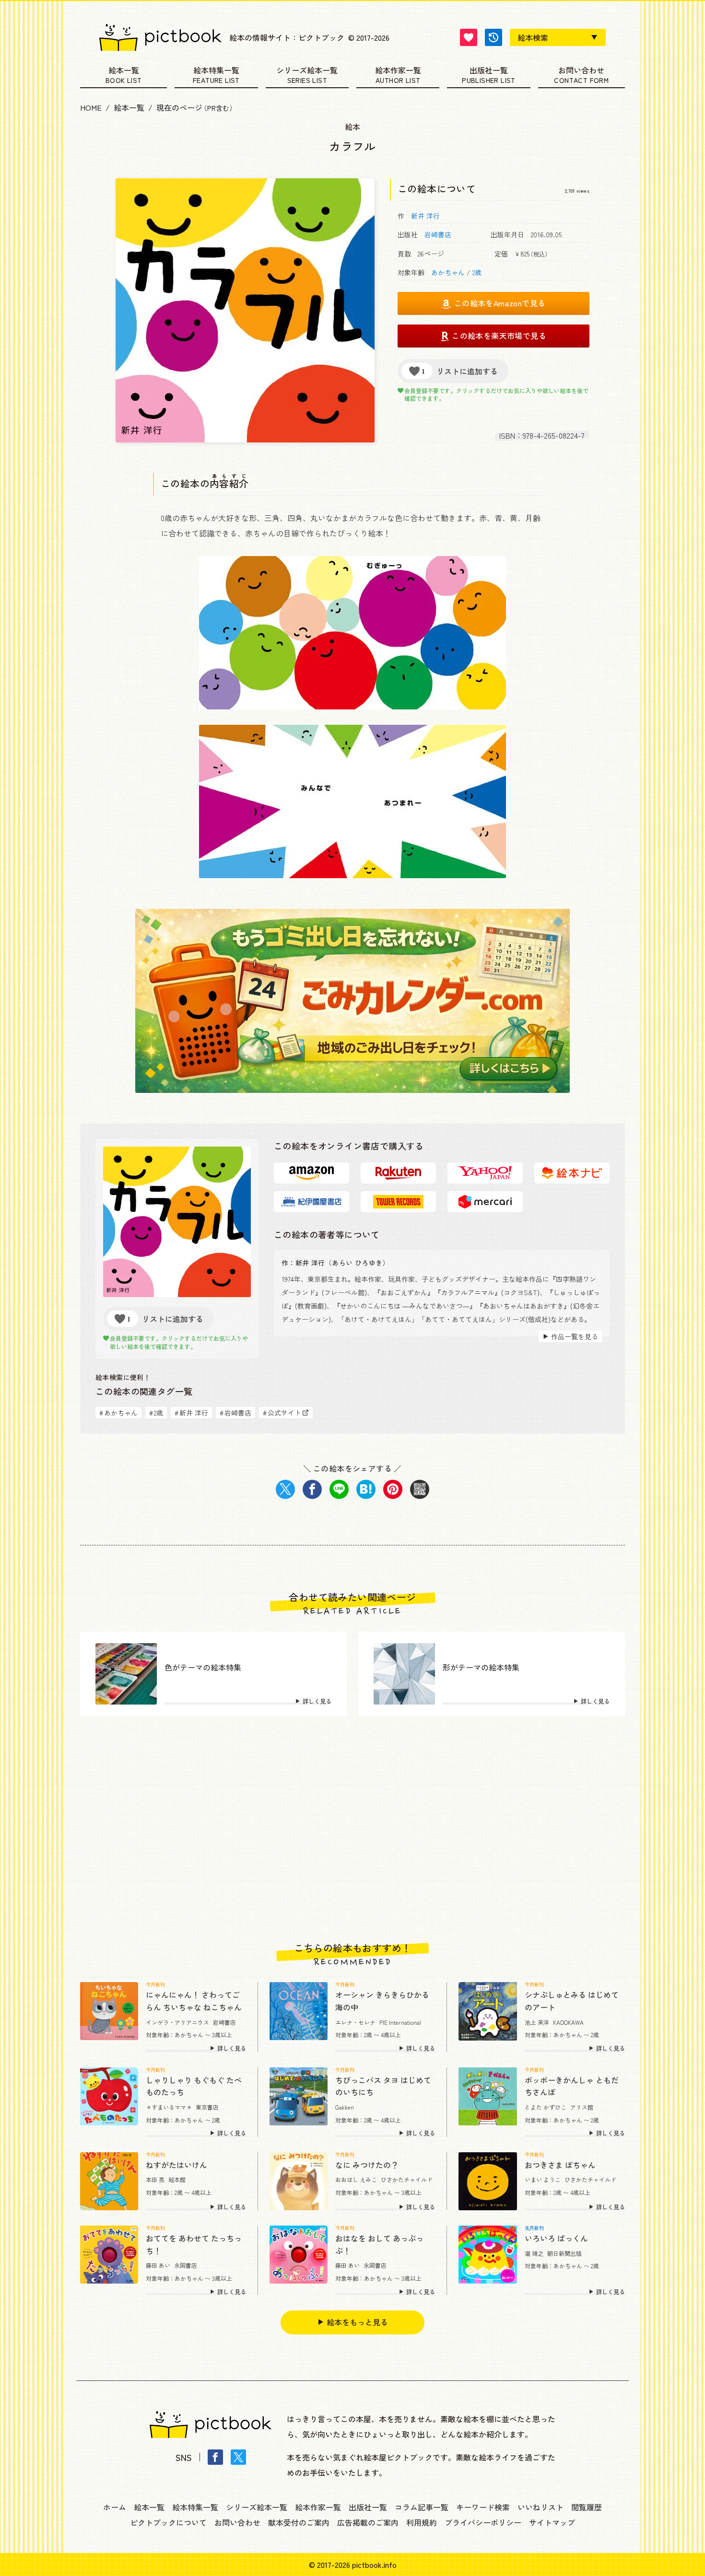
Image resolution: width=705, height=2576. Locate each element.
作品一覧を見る (575, 1336)
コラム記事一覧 (422, 2507)
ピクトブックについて (168, 2522)
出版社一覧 (489, 71)
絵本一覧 (124, 71)
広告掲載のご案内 (368, 2522)
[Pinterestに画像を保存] (393, 1489)
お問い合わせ (581, 71)
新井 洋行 (425, 216)
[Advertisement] (352, 1829)
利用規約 (422, 2522)
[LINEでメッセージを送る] (339, 1489)
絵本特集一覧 (216, 71)
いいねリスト (540, 2507)
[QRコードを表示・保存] (420, 1489)
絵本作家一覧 (398, 71)
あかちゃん (448, 272)
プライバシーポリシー (483, 2522)
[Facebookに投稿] (312, 1489)
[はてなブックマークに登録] (366, 1489)
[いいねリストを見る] (469, 37)
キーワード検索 (483, 2507)
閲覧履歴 (587, 2507)
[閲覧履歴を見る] (493, 37)
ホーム (115, 2507)
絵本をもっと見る (357, 2322)
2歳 (477, 272)
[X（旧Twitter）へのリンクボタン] (238, 2457)
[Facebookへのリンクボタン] (215, 2457)
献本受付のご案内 (299, 2522)
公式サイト (282, 1413)
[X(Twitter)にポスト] (285, 1489)
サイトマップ (552, 2522)
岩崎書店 (438, 234)
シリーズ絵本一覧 (307, 71)
